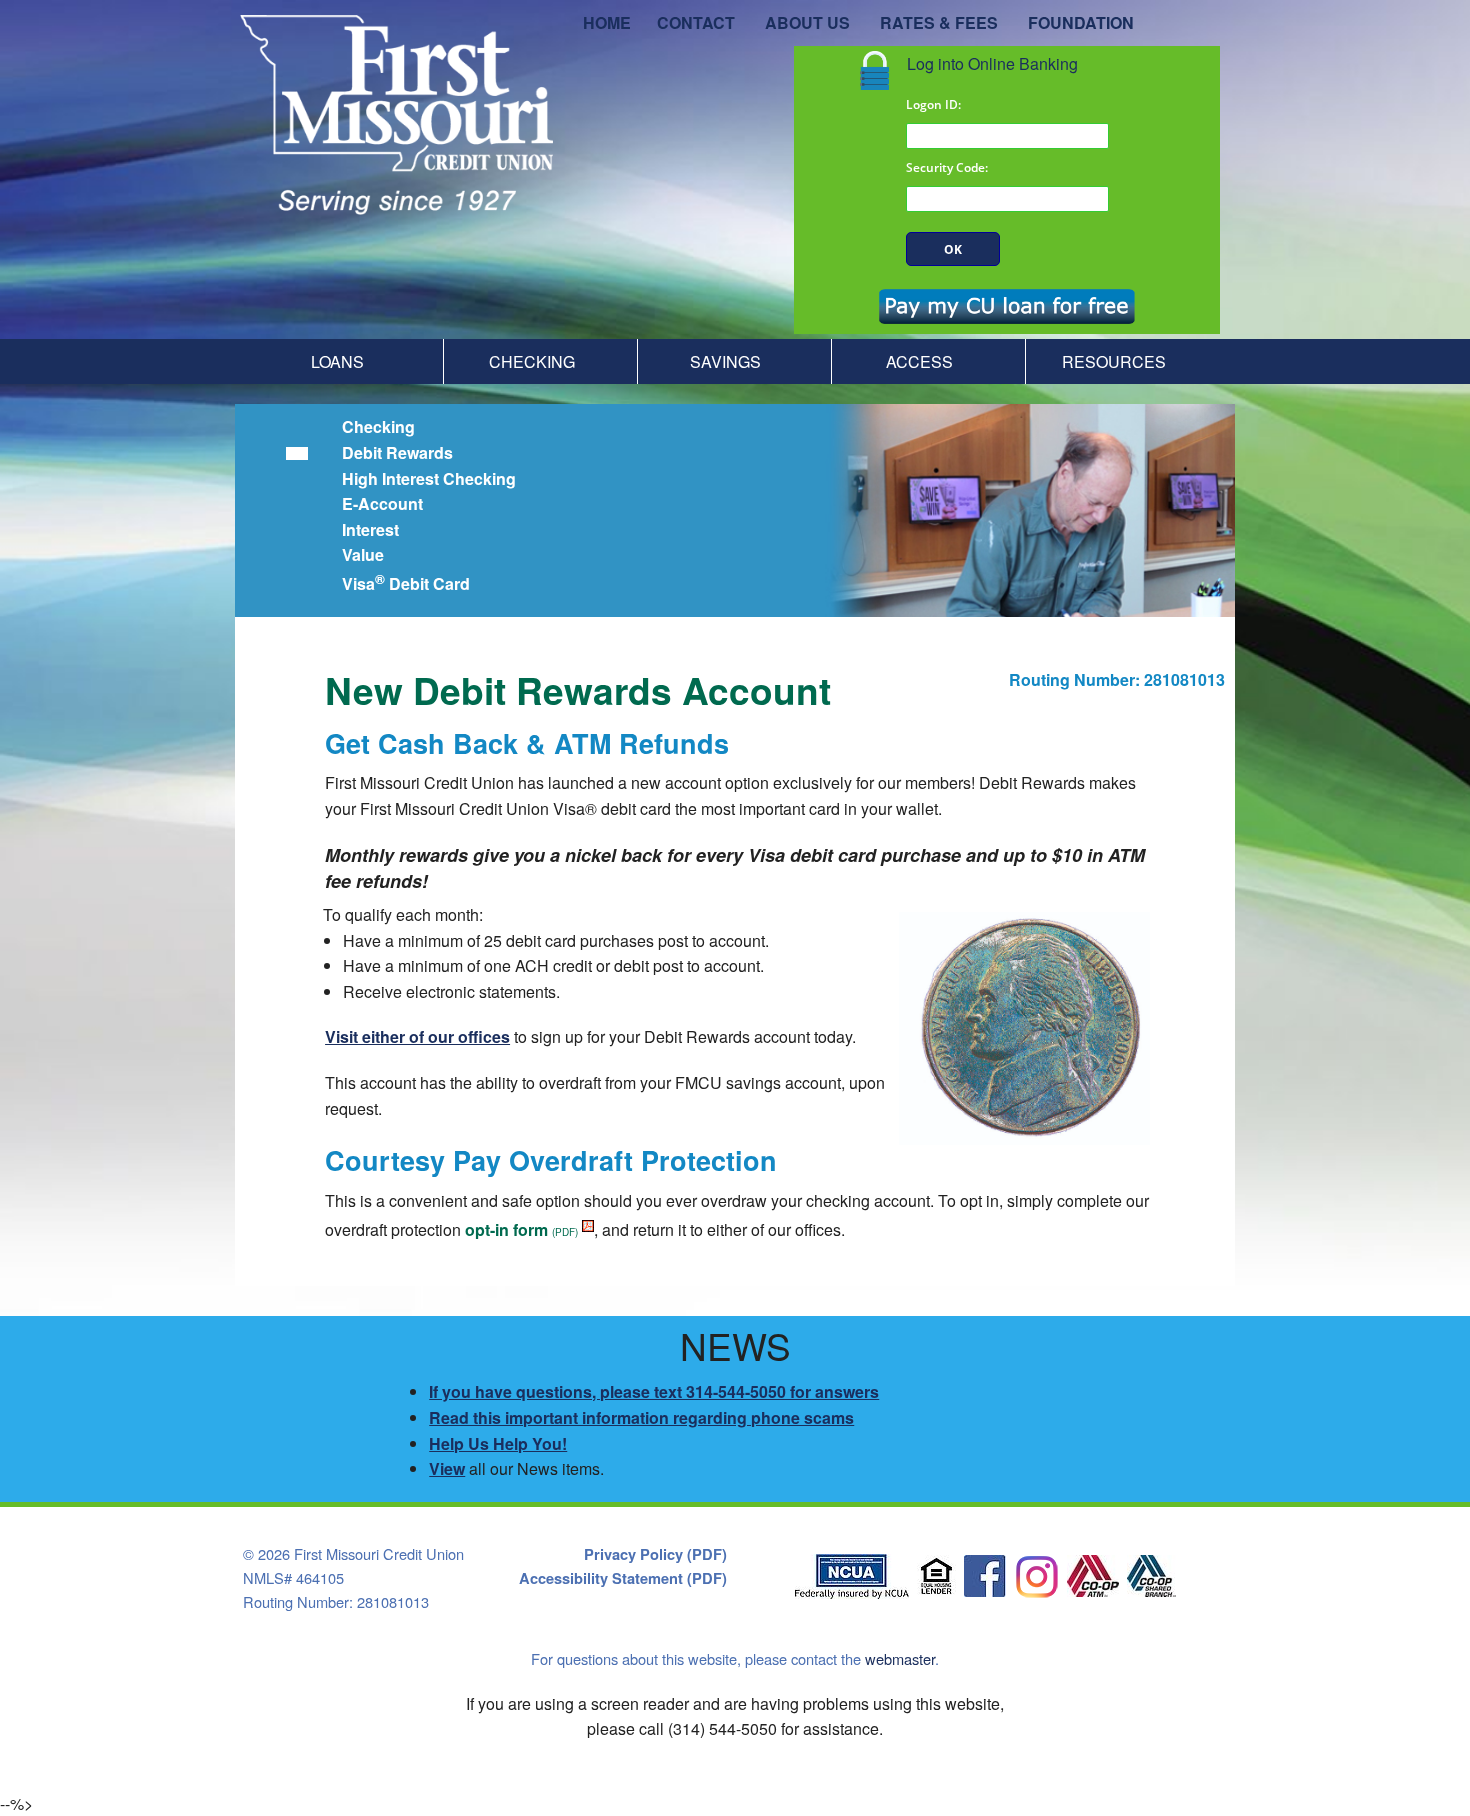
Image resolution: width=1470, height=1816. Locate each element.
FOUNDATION (1081, 22)
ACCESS (919, 361)
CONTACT (696, 22)
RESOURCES (1114, 361)
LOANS (337, 361)
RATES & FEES (939, 22)
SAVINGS (725, 361)
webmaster (900, 1658)
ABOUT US (807, 22)
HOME (607, 22)
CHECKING (532, 361)
